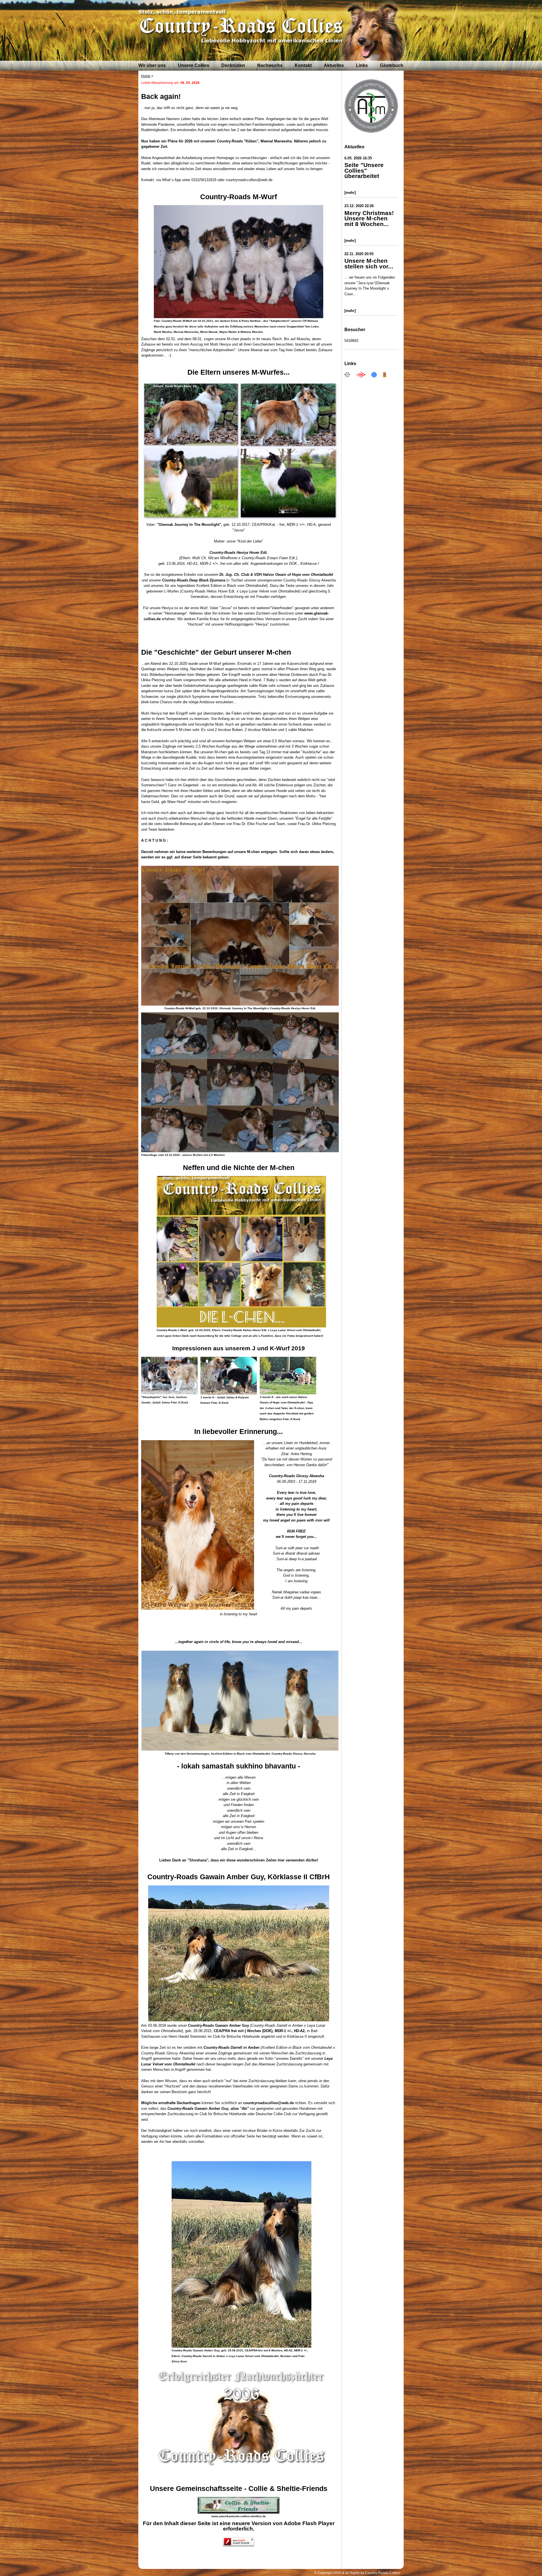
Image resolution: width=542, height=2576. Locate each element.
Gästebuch (392, 65)
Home (146, 76)
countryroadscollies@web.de (268, 2103)
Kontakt (303, 65)
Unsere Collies (194, 65)
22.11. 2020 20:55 (359, 254)
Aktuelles (334, 65)
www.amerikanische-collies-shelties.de (239, 2516)
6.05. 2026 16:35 (358, 158)
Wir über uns (152, 65)
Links (362, 65)
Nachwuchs (270, 65)
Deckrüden (233, 65)
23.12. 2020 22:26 (359, 206)
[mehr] (350, 193)
